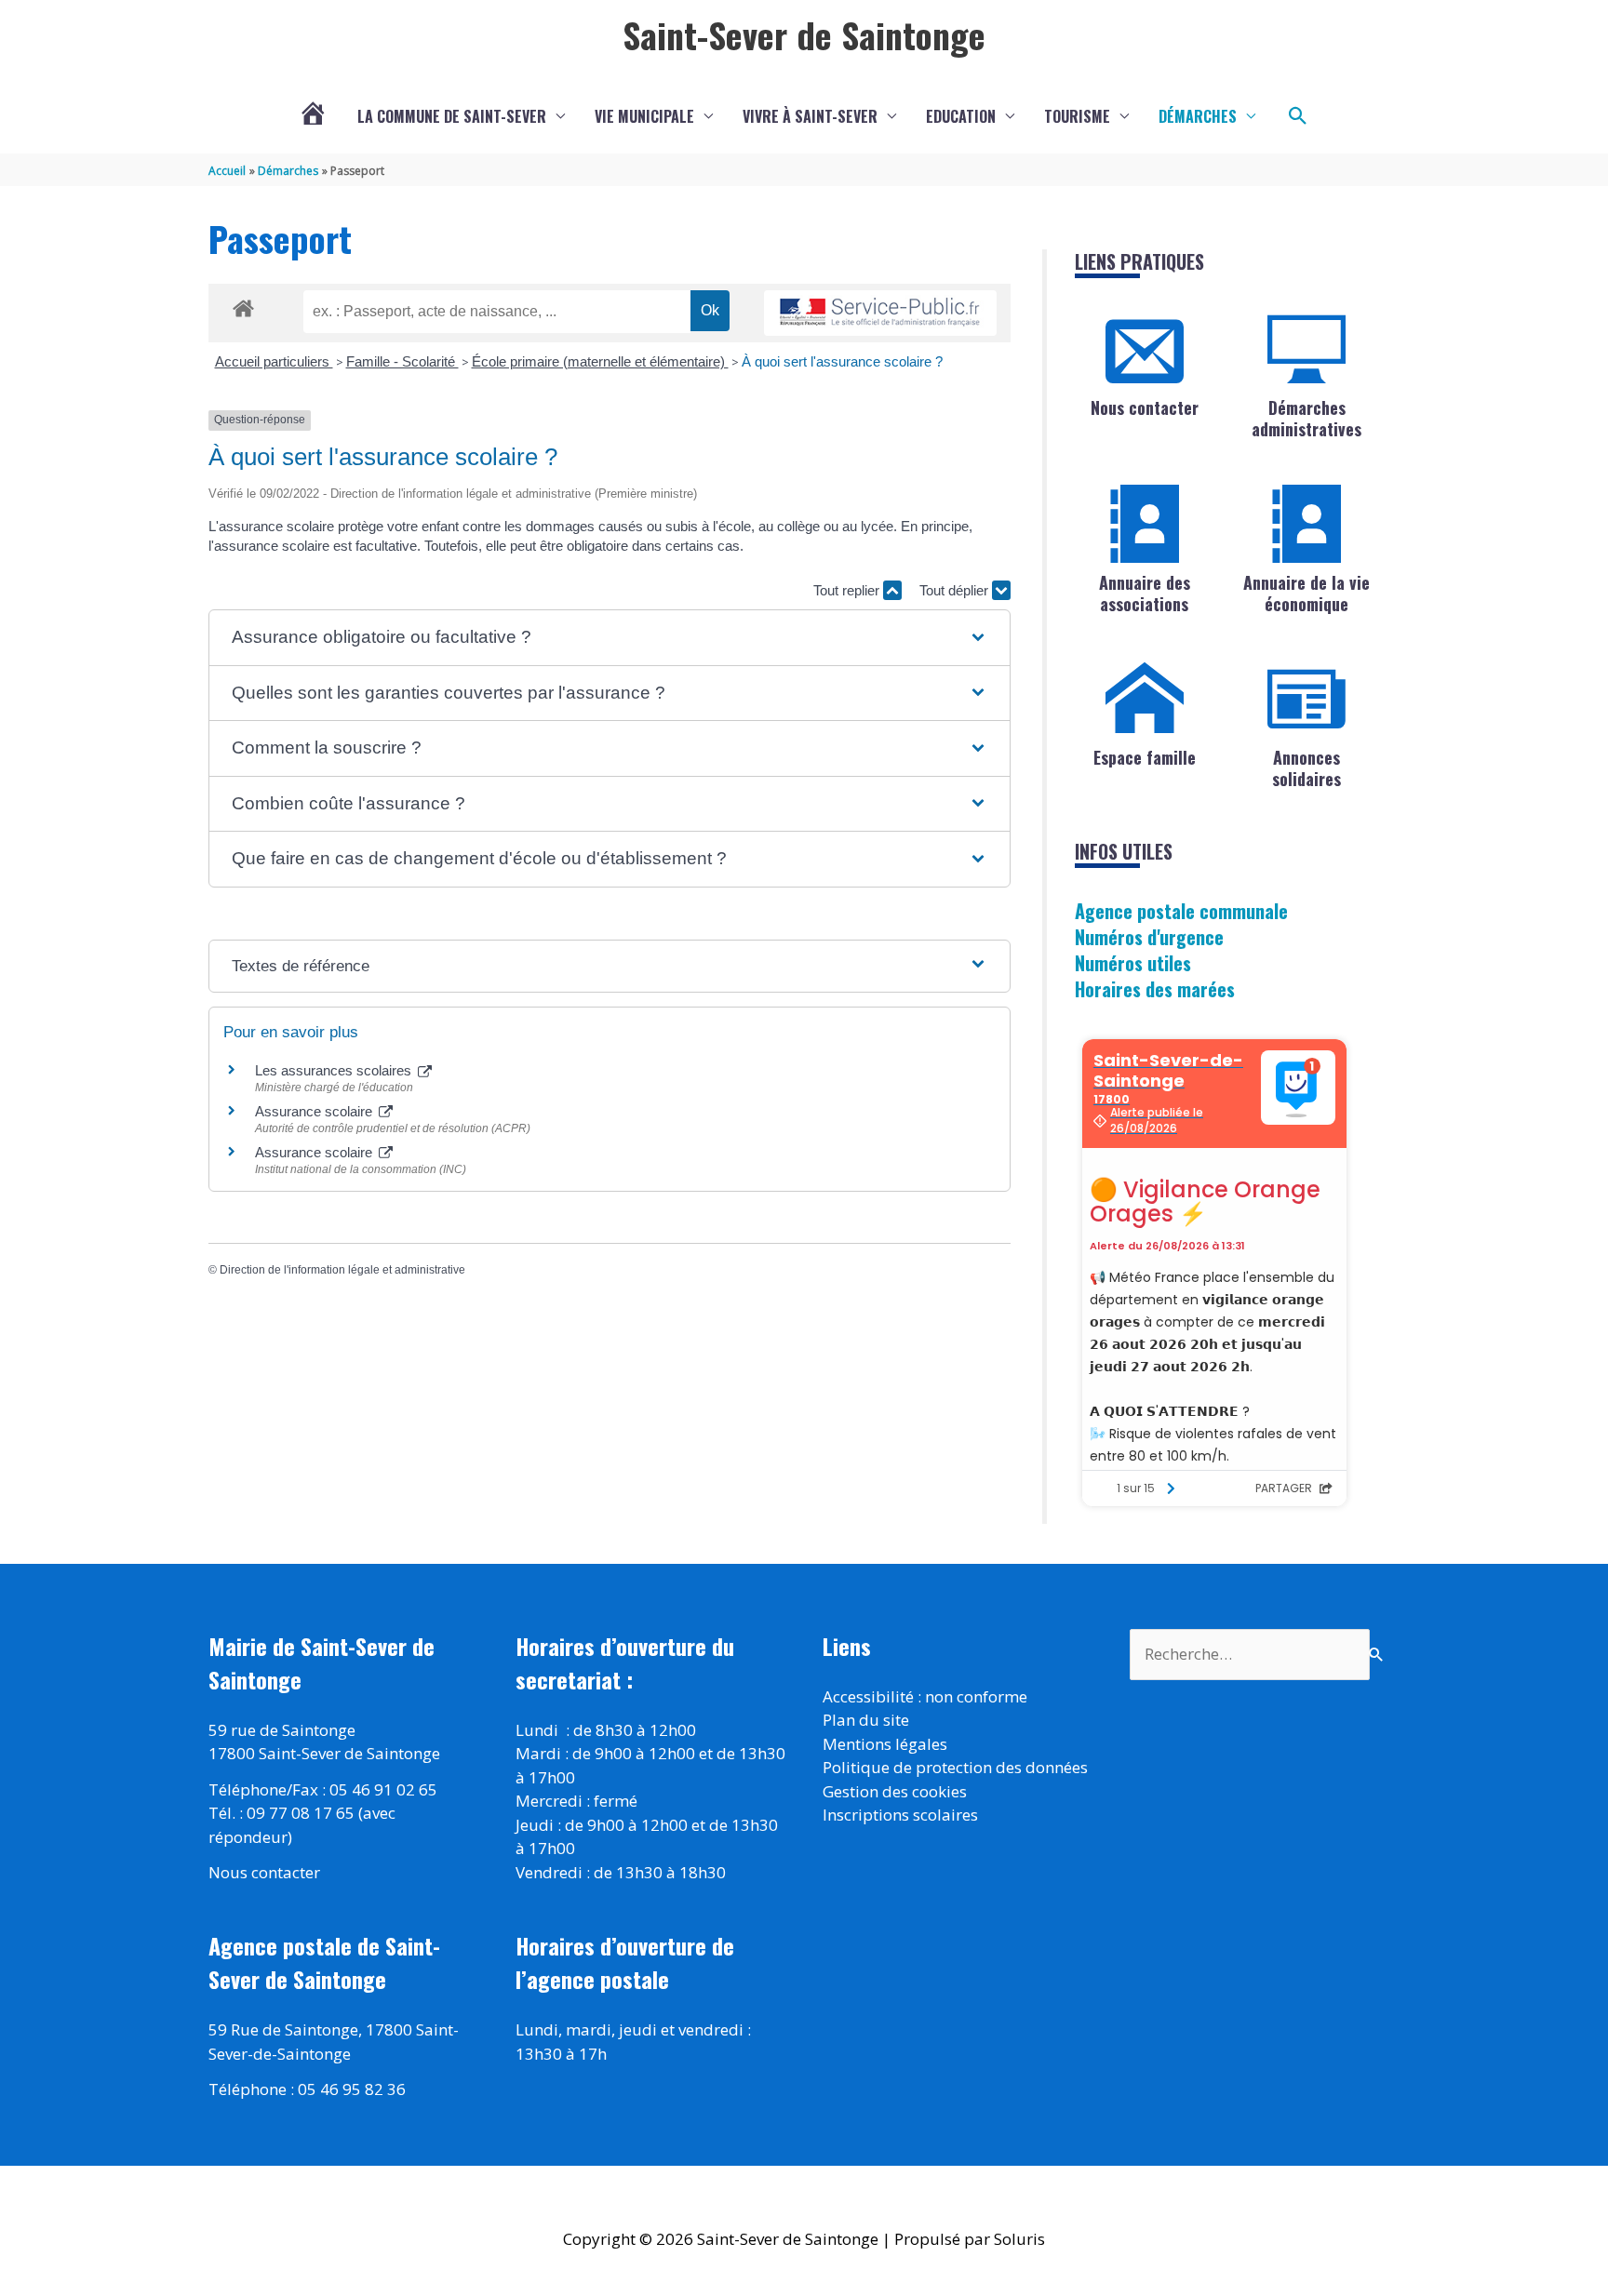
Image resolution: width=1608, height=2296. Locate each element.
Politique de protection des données (955, 1767)
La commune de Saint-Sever (452, 116)
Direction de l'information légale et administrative (342, 1270)
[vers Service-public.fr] (880, 313)
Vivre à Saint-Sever (810, 116)
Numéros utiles (1133, 963)
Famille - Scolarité (402, 361)
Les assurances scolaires (335, 1070)
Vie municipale (644, 116)
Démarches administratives (1306, 418)
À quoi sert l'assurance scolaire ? (842, 361)
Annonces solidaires (1306, 768)
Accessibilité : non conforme (925, 1696)
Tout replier (848, 590)
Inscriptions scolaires (900, 1815)
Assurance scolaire (315, 1111)
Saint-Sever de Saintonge (804, 34)
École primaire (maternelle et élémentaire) (600, 361)
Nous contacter (1145, 407)
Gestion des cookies (895, 1791)
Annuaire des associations (1145, 593)
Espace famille (1145, 757)
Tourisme (1077, 116)
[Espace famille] (1145, 699)
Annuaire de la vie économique (1306, 593)
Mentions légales (885, 1744)
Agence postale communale (1181, 911)
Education (961, 116)
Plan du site (866, 1720)
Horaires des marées (1155, 989)
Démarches (1198, 116)
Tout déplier (956, 590)
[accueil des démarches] (243, 305)
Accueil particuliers (274, 361)
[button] (1298, 116)
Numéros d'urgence (1149, 937)
